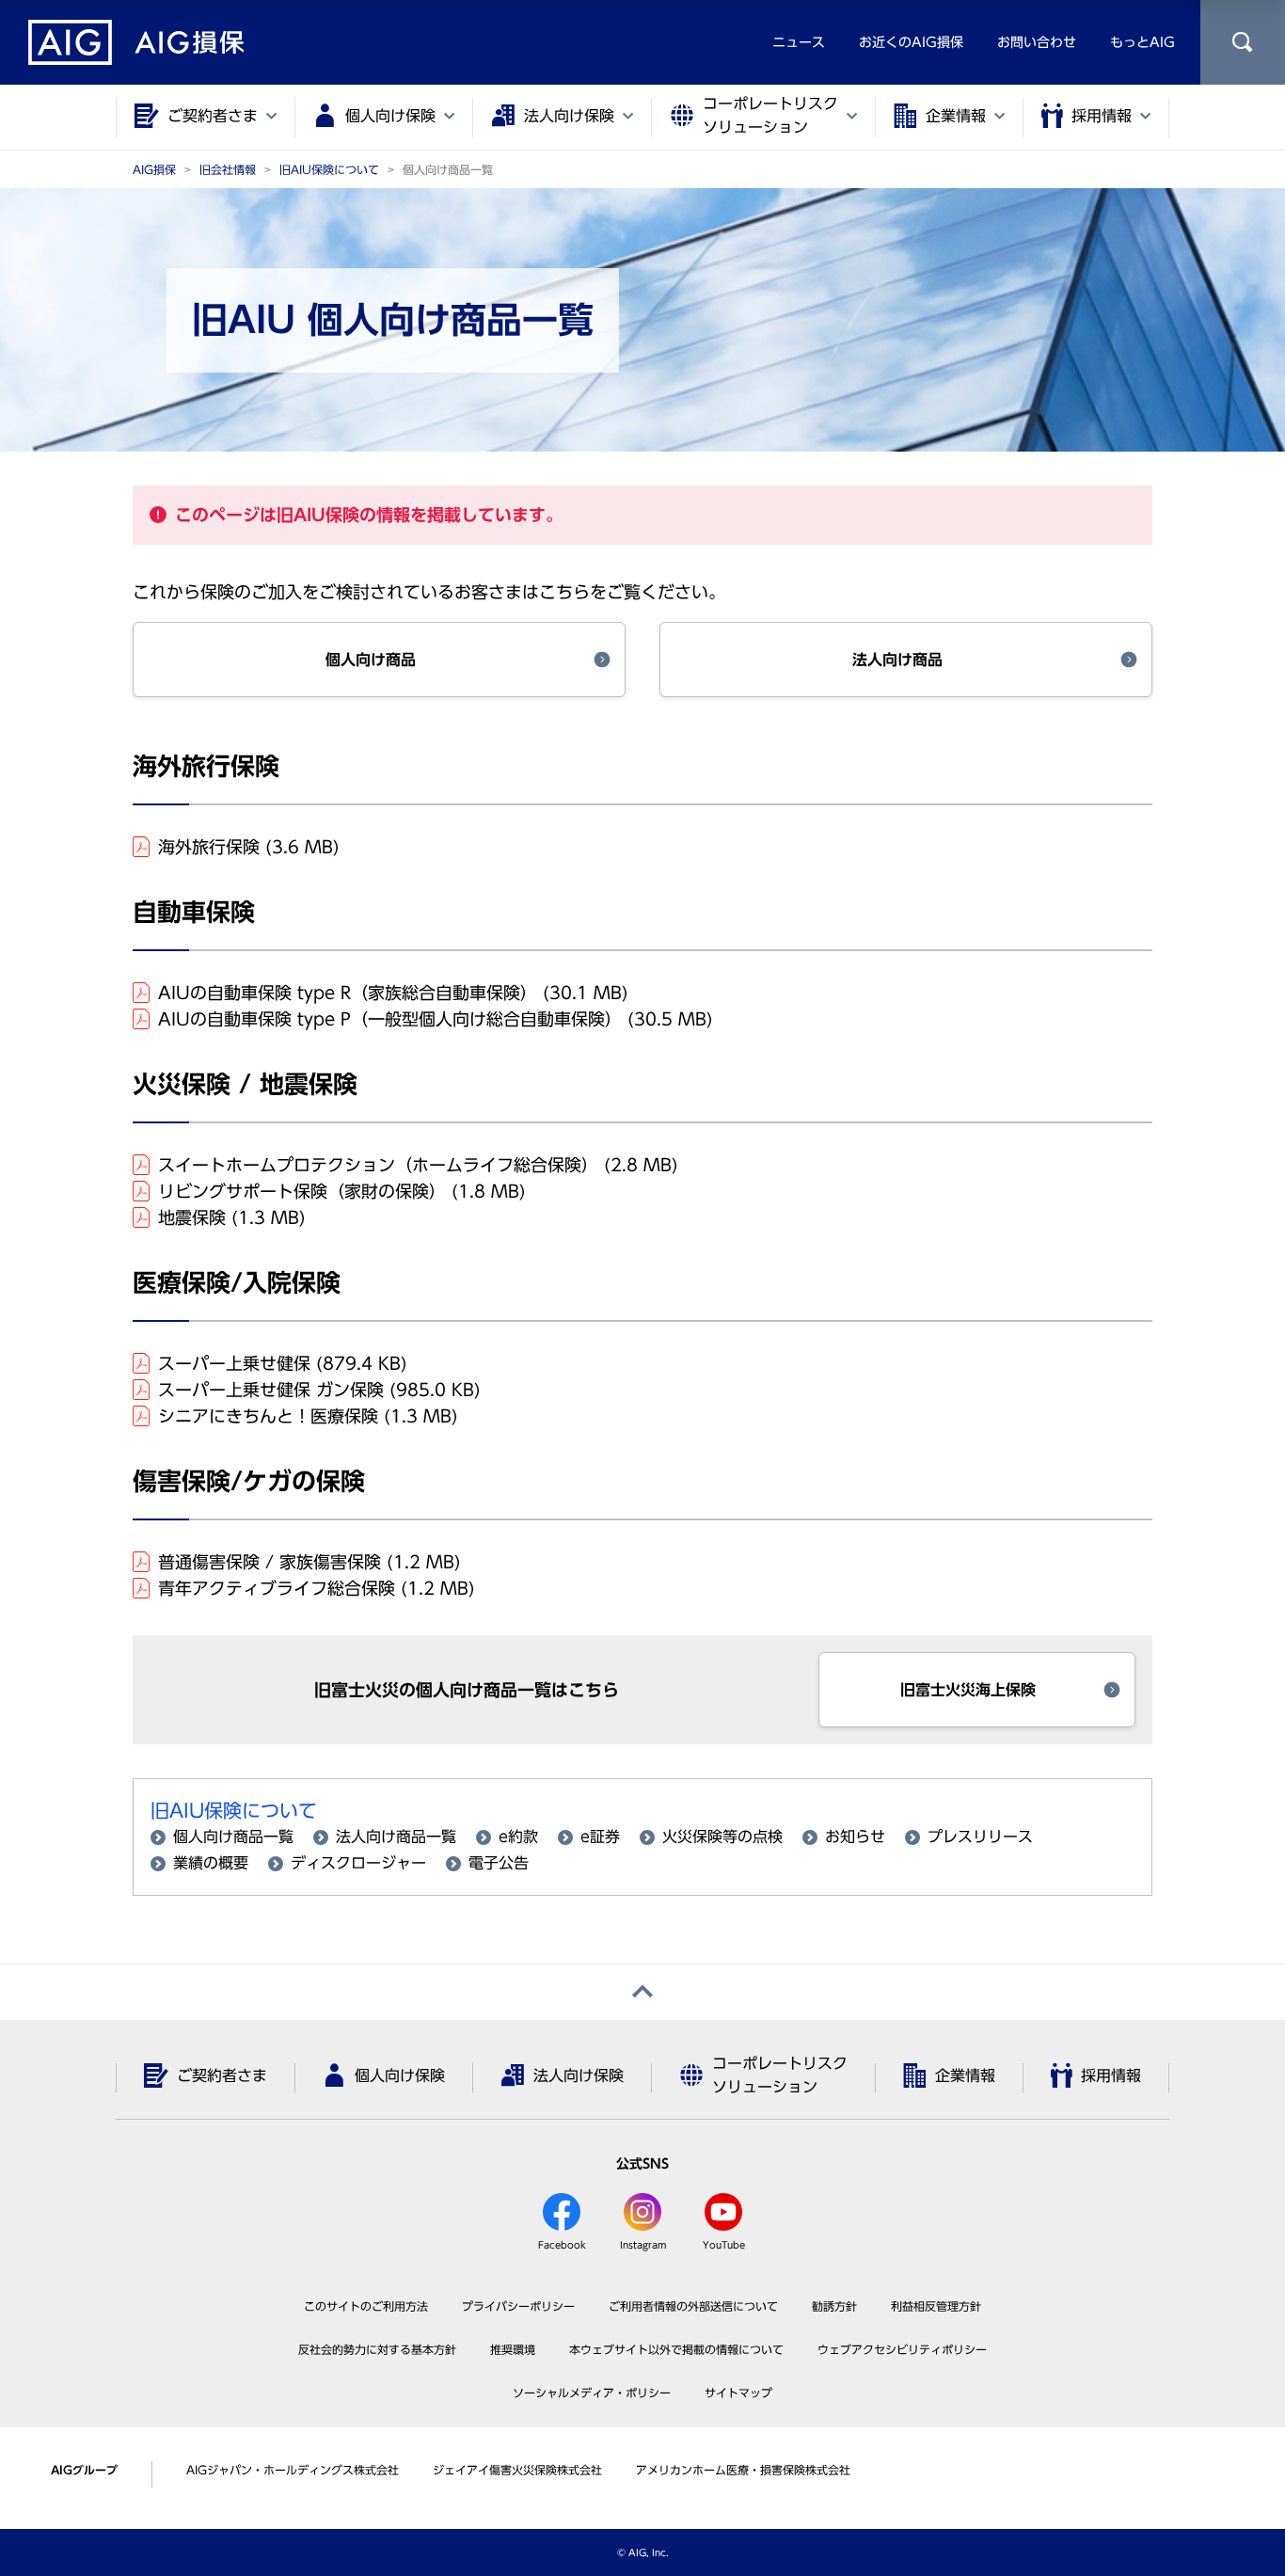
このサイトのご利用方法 (366, 2306)
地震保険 (232, 1217)
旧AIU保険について (234, 1810)
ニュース (799, 42)
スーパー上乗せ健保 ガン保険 (319, 1390)
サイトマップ (738, 2393)
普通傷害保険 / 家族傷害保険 (309, 1562)
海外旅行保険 (249, 847)
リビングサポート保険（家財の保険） (342, 1191)
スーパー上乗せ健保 (283, 1363)
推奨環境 (513, 2349)
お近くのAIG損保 (911, 42)
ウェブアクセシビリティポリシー (902, 2349)
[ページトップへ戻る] (642, 1992)
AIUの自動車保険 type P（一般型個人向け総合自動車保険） (436, 1019)
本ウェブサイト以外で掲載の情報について (676, 2349)
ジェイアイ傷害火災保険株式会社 (517, 2470)
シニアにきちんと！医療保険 (308, 1416)
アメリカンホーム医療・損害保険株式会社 (743, 2470)
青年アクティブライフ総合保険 (317, 1588)
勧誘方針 (834, 2306)
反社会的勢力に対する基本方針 (377, 2349)
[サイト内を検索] (1243, 42)
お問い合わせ (1037, 42)
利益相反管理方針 (936, 2306)
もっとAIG (1142, 42)
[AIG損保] (136, 42)
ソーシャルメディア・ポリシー (592, 2393)
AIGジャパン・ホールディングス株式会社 (293, 2470)
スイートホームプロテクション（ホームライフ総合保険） (418, 1165)
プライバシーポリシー (518, 2306)
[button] (379, 660)
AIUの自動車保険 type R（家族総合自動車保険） (393, 993)
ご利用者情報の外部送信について (693, 2306)
